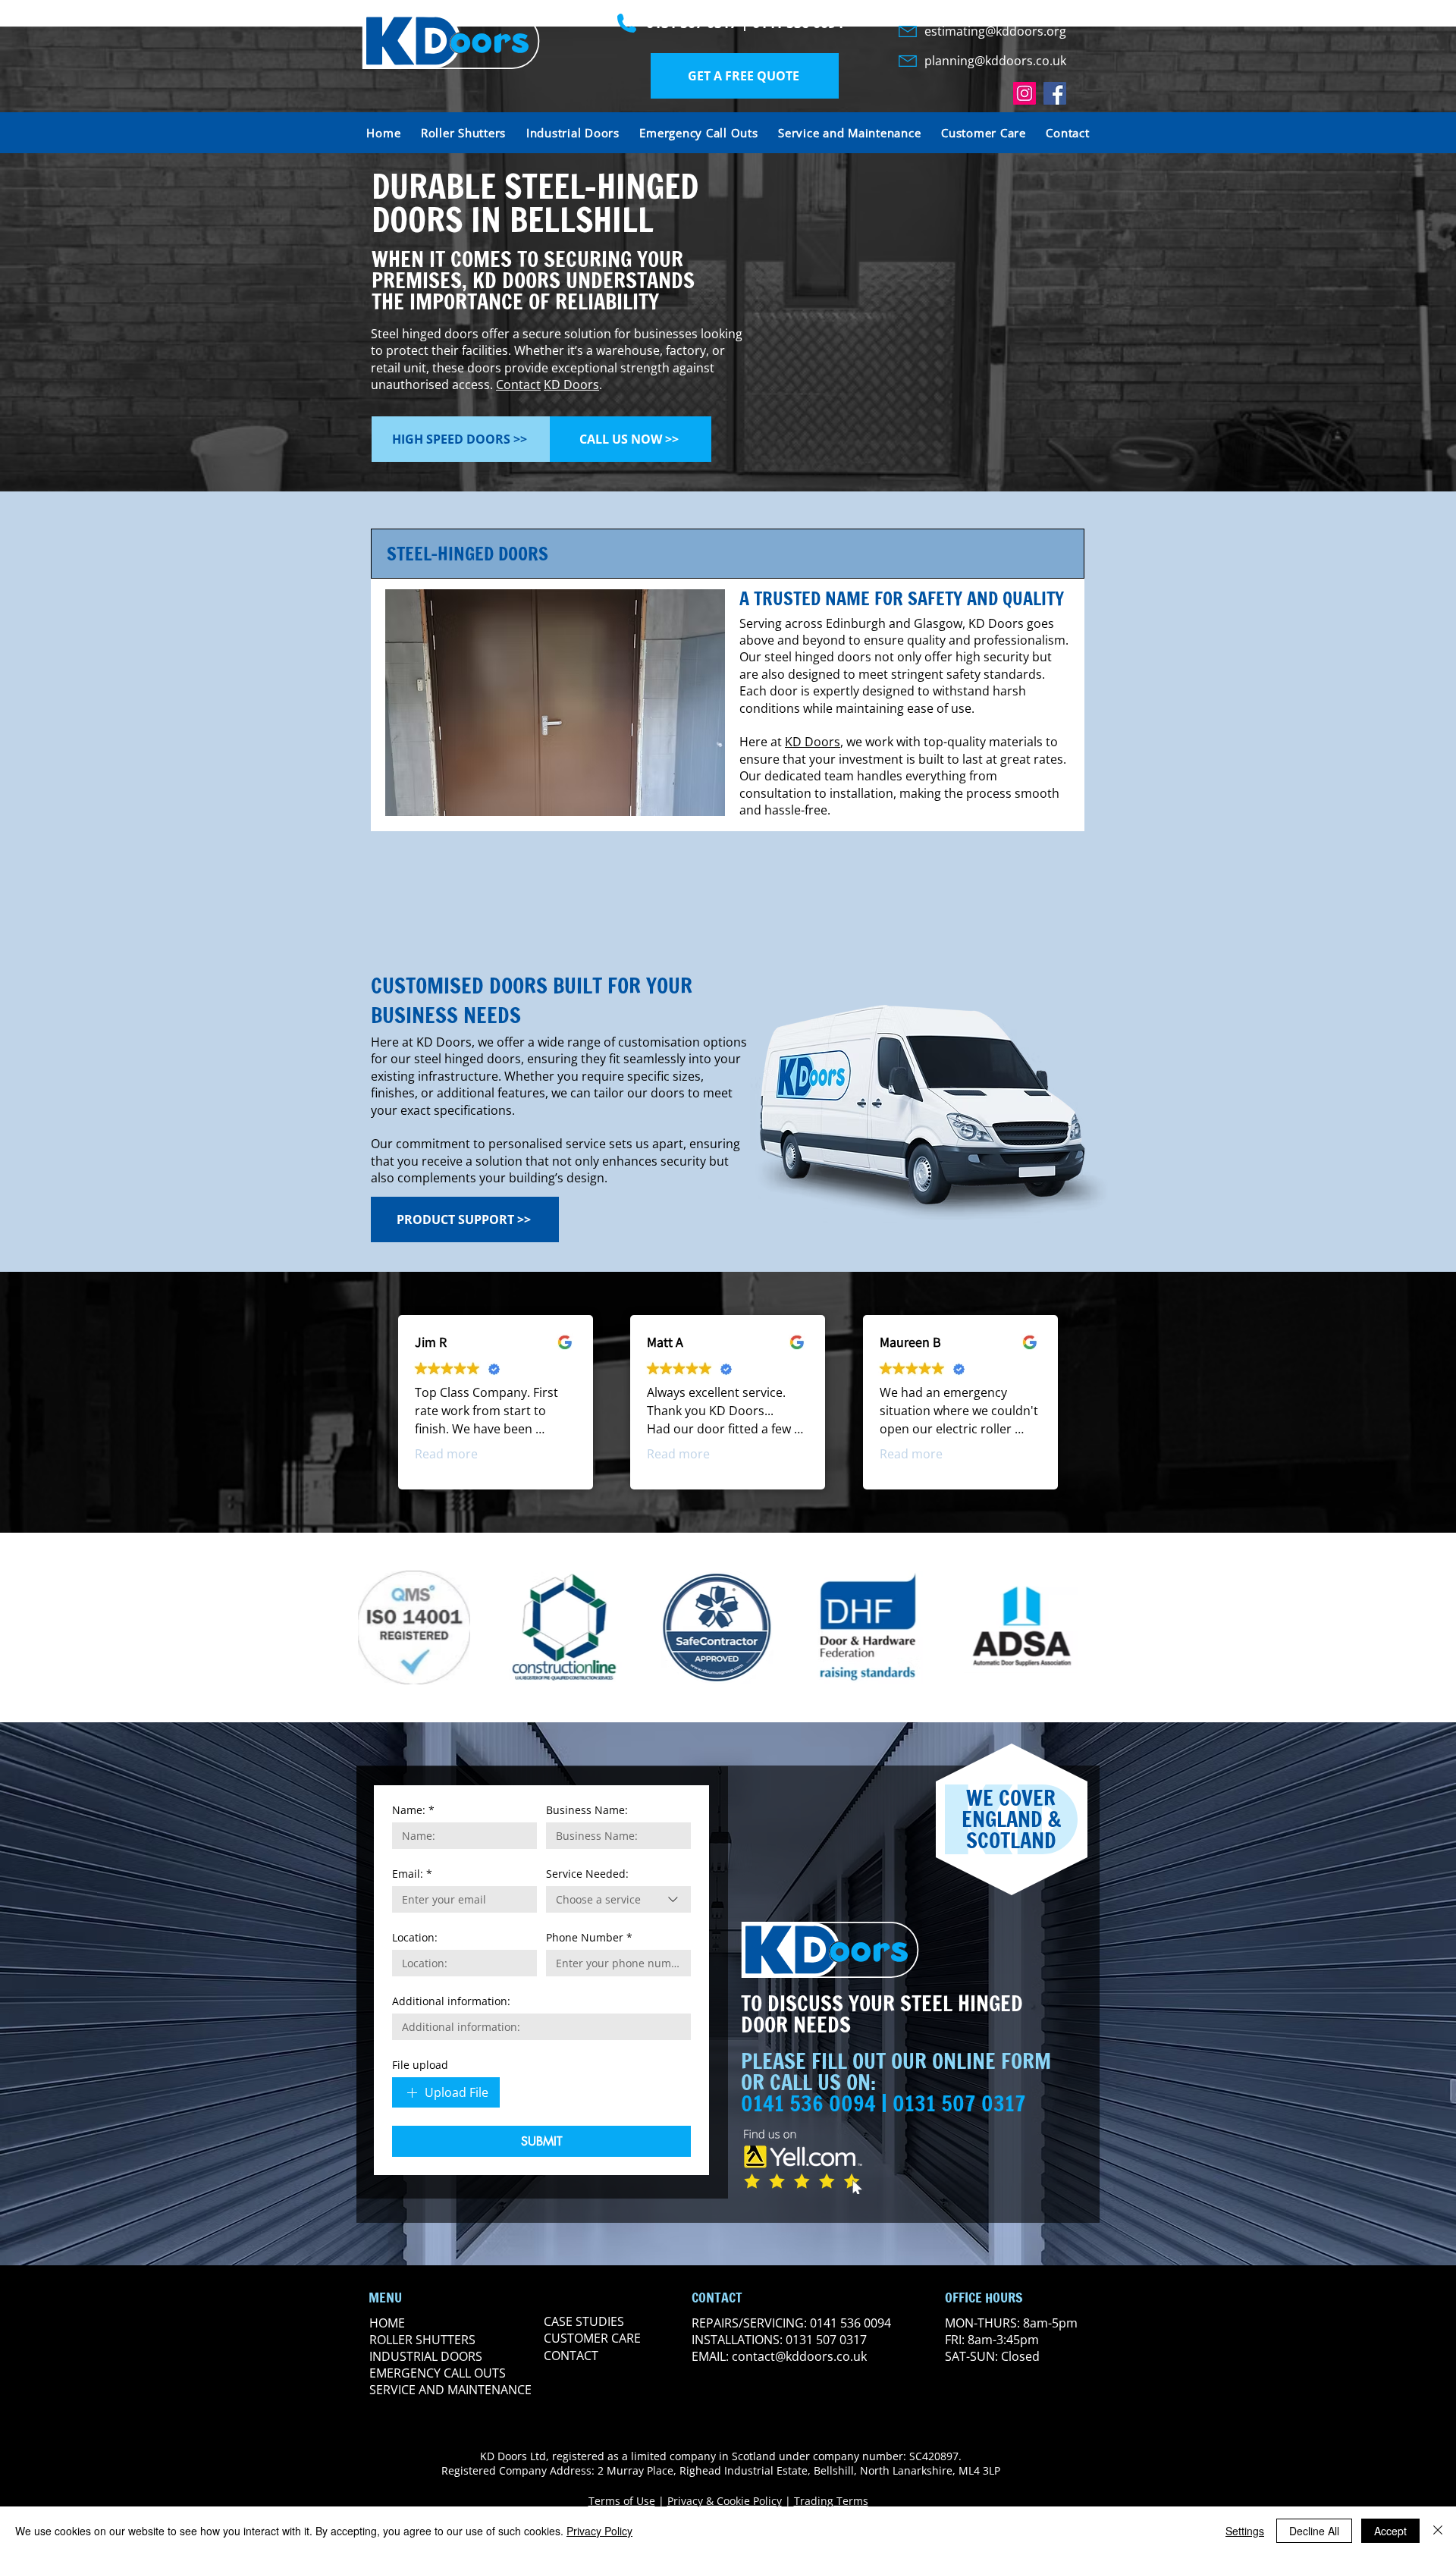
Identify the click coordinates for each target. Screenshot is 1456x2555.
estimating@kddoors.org (995, 31)
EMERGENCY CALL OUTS (438, 2373)
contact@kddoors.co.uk (799, 2356)
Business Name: (587, 1810)
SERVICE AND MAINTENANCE (450, 2390)
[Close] (1438, 2531)
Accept (1390, 2531)
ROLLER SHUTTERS (422, 2340)
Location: (415, 1937)
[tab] (728, 554)
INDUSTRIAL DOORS (426, 2356)
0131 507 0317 (692, 23)
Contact (518, 385)
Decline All (1314, 2531)
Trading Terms (831, 2501)
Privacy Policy (599, 2531)
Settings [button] (1245, 2531)
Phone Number (589, 1937)
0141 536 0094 (798, 23)
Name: (413, 1810)
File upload (420, 2065)
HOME (387, 2323)
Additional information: (451, 2001)
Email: (412, 1874)
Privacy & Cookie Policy (725, 2501)
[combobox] (618, 1899)
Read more (446, 1454)
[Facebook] (1055, 93)
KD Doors (571, 385)
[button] (745, 76)
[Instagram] (1025, 93)
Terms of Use (622, 2501)
